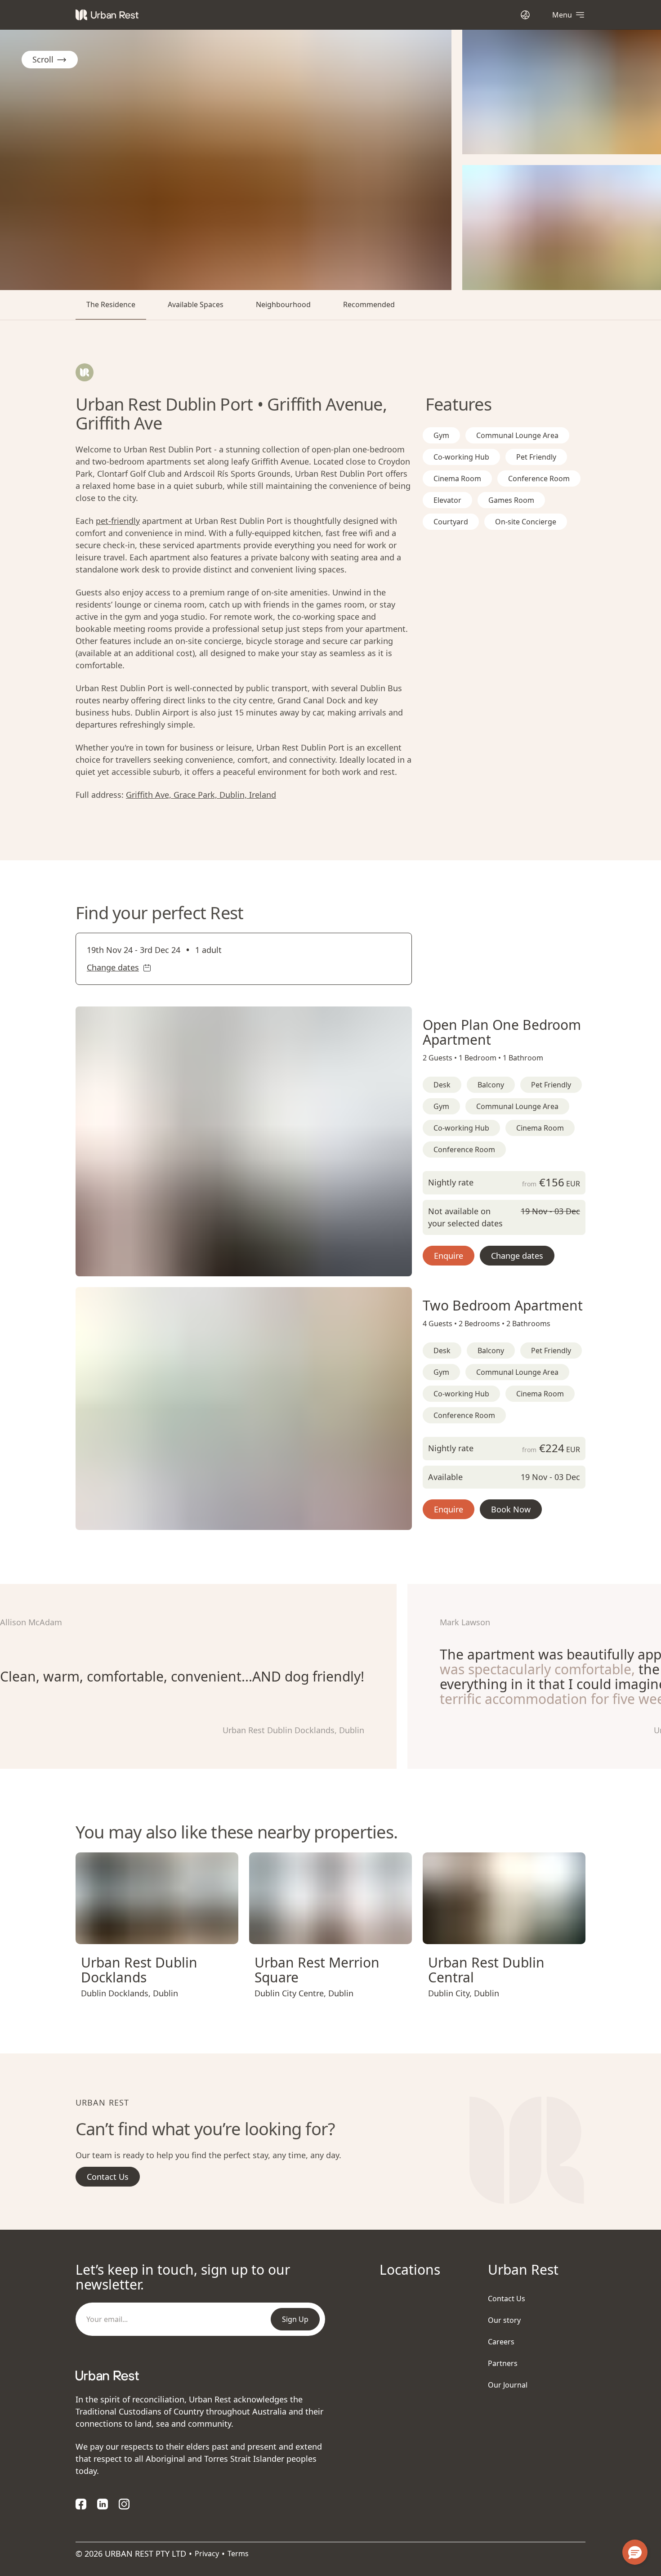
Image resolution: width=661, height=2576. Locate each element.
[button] (233, 1266)
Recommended (369, 304)
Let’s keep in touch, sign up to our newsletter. (183, 2277)
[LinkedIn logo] (103, 2504)
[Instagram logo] (124, 2504)
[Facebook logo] (81, 2504)
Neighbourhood (283, 304)
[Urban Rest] (107, 15)
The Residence (111, 304)
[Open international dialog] (525, 15)
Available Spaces (196, 304)
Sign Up (295, 2319)
